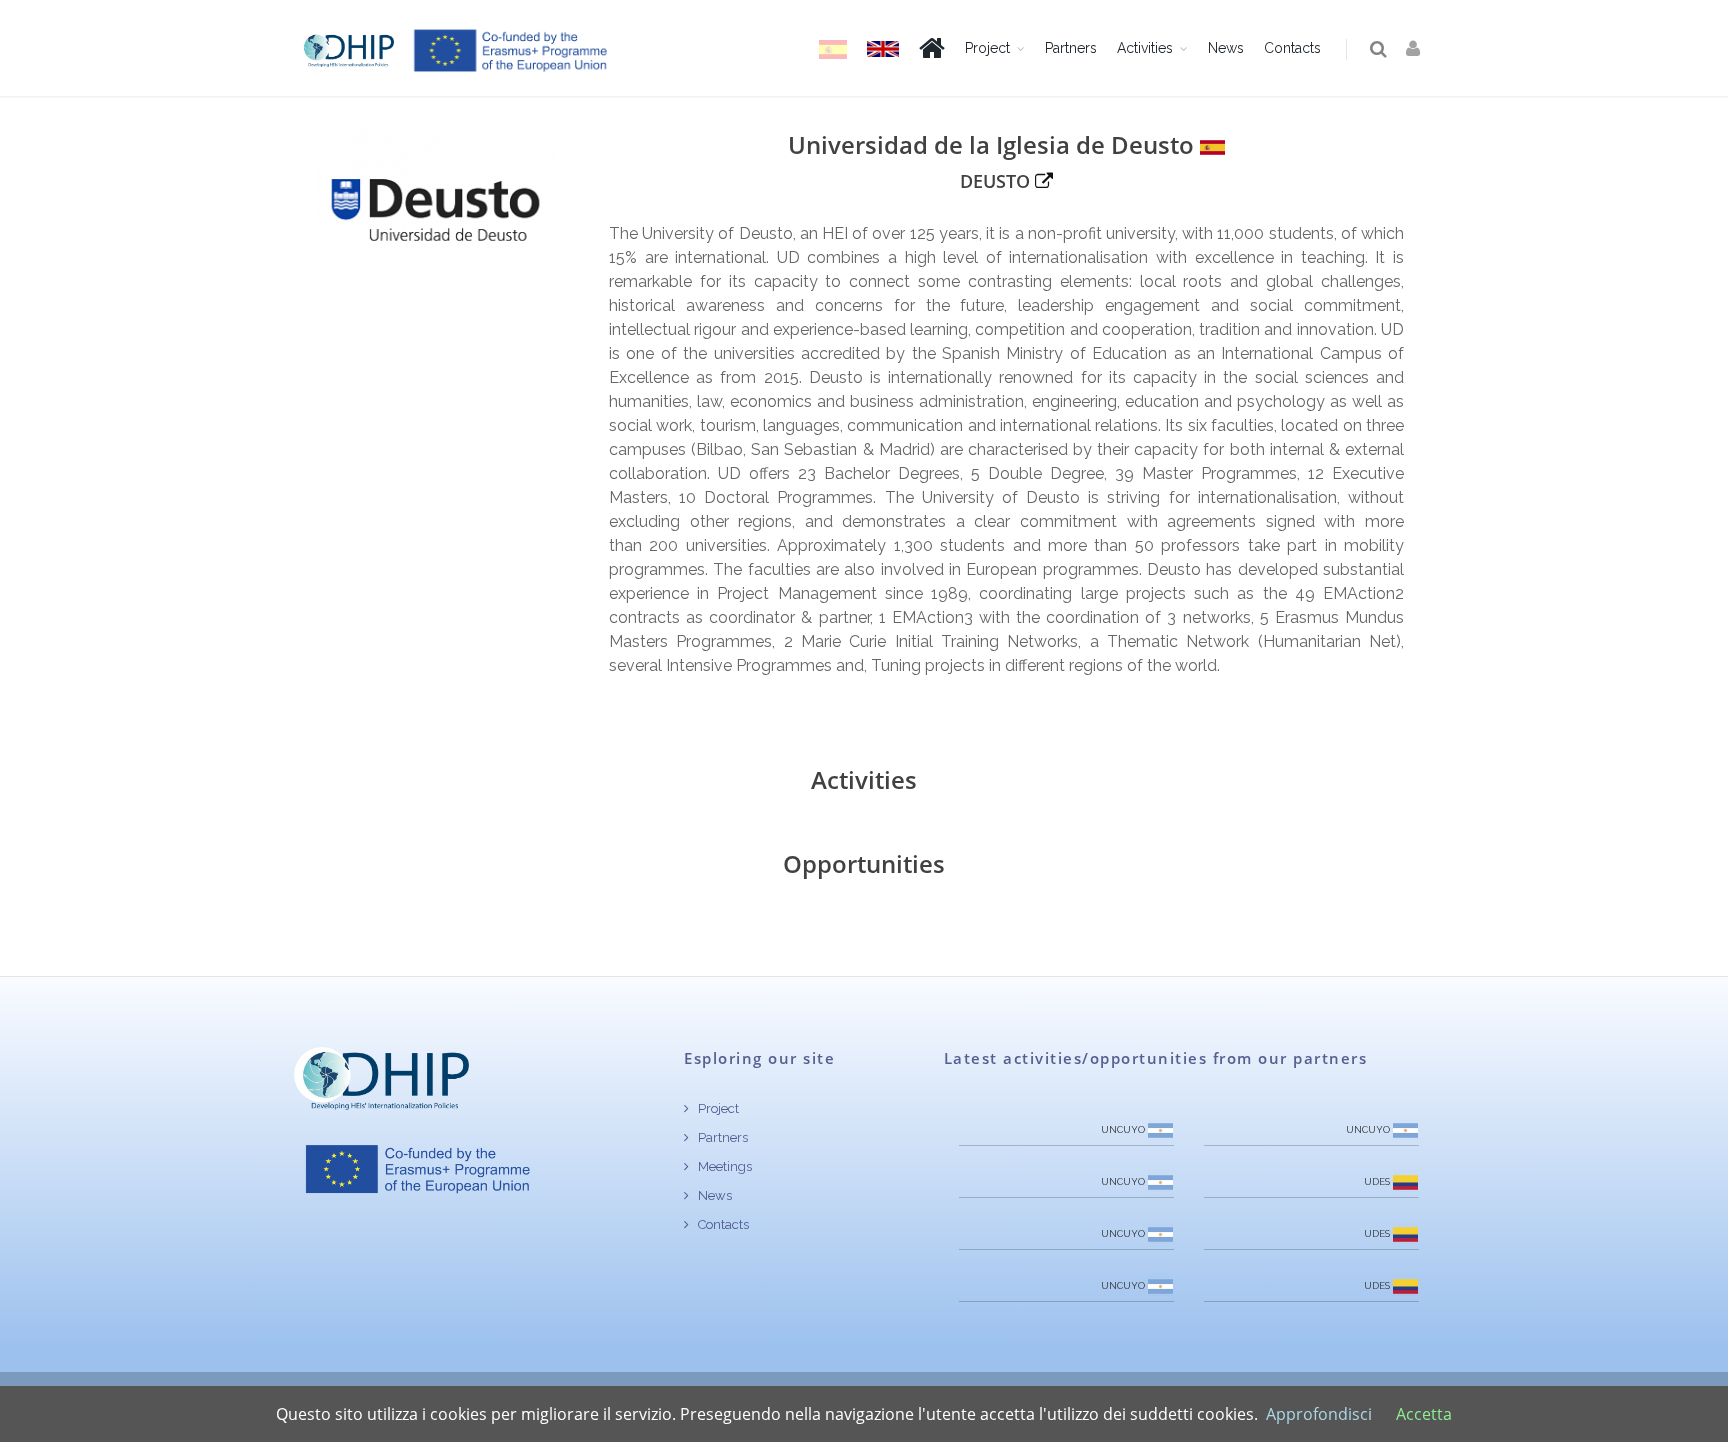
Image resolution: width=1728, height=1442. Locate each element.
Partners (1071, 48)
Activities (1145, 48)
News (1226, 48)
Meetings (723, 1166)
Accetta (1424, 1414)
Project (987, 48)
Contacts (1292, 48)
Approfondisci (1319, 1414)
